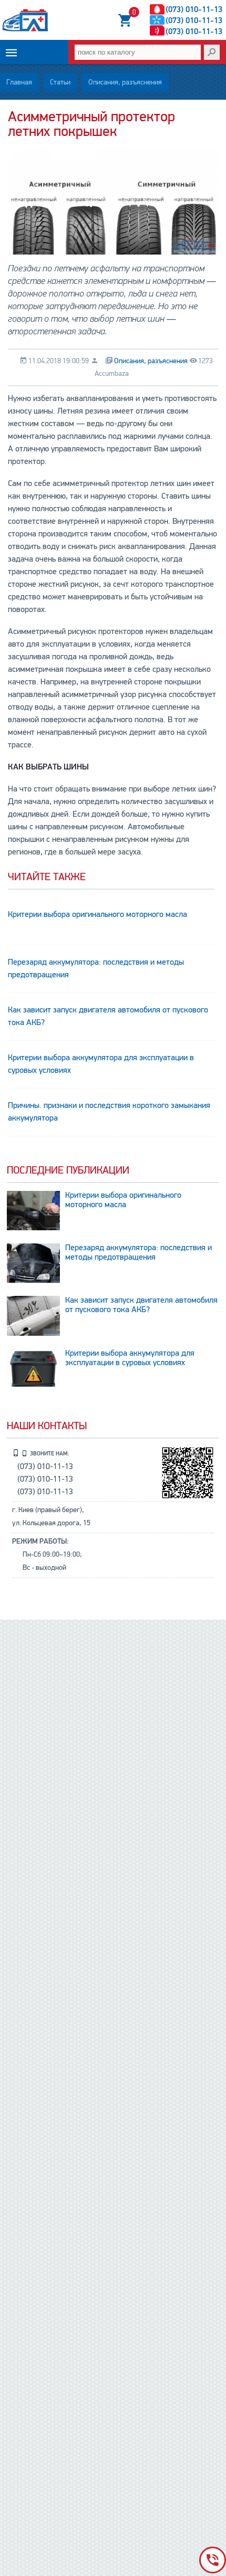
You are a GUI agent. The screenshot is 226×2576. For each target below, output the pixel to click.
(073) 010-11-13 (194, 9)
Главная (19, 82)
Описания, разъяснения (125, 82)
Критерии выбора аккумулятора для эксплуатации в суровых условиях (101, 1064)
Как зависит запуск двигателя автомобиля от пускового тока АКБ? (108, 1016)
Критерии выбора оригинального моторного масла (97, 914)
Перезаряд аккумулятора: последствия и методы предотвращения (96, 968)
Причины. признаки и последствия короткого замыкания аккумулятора (109, 1112)
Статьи (60, 82)
